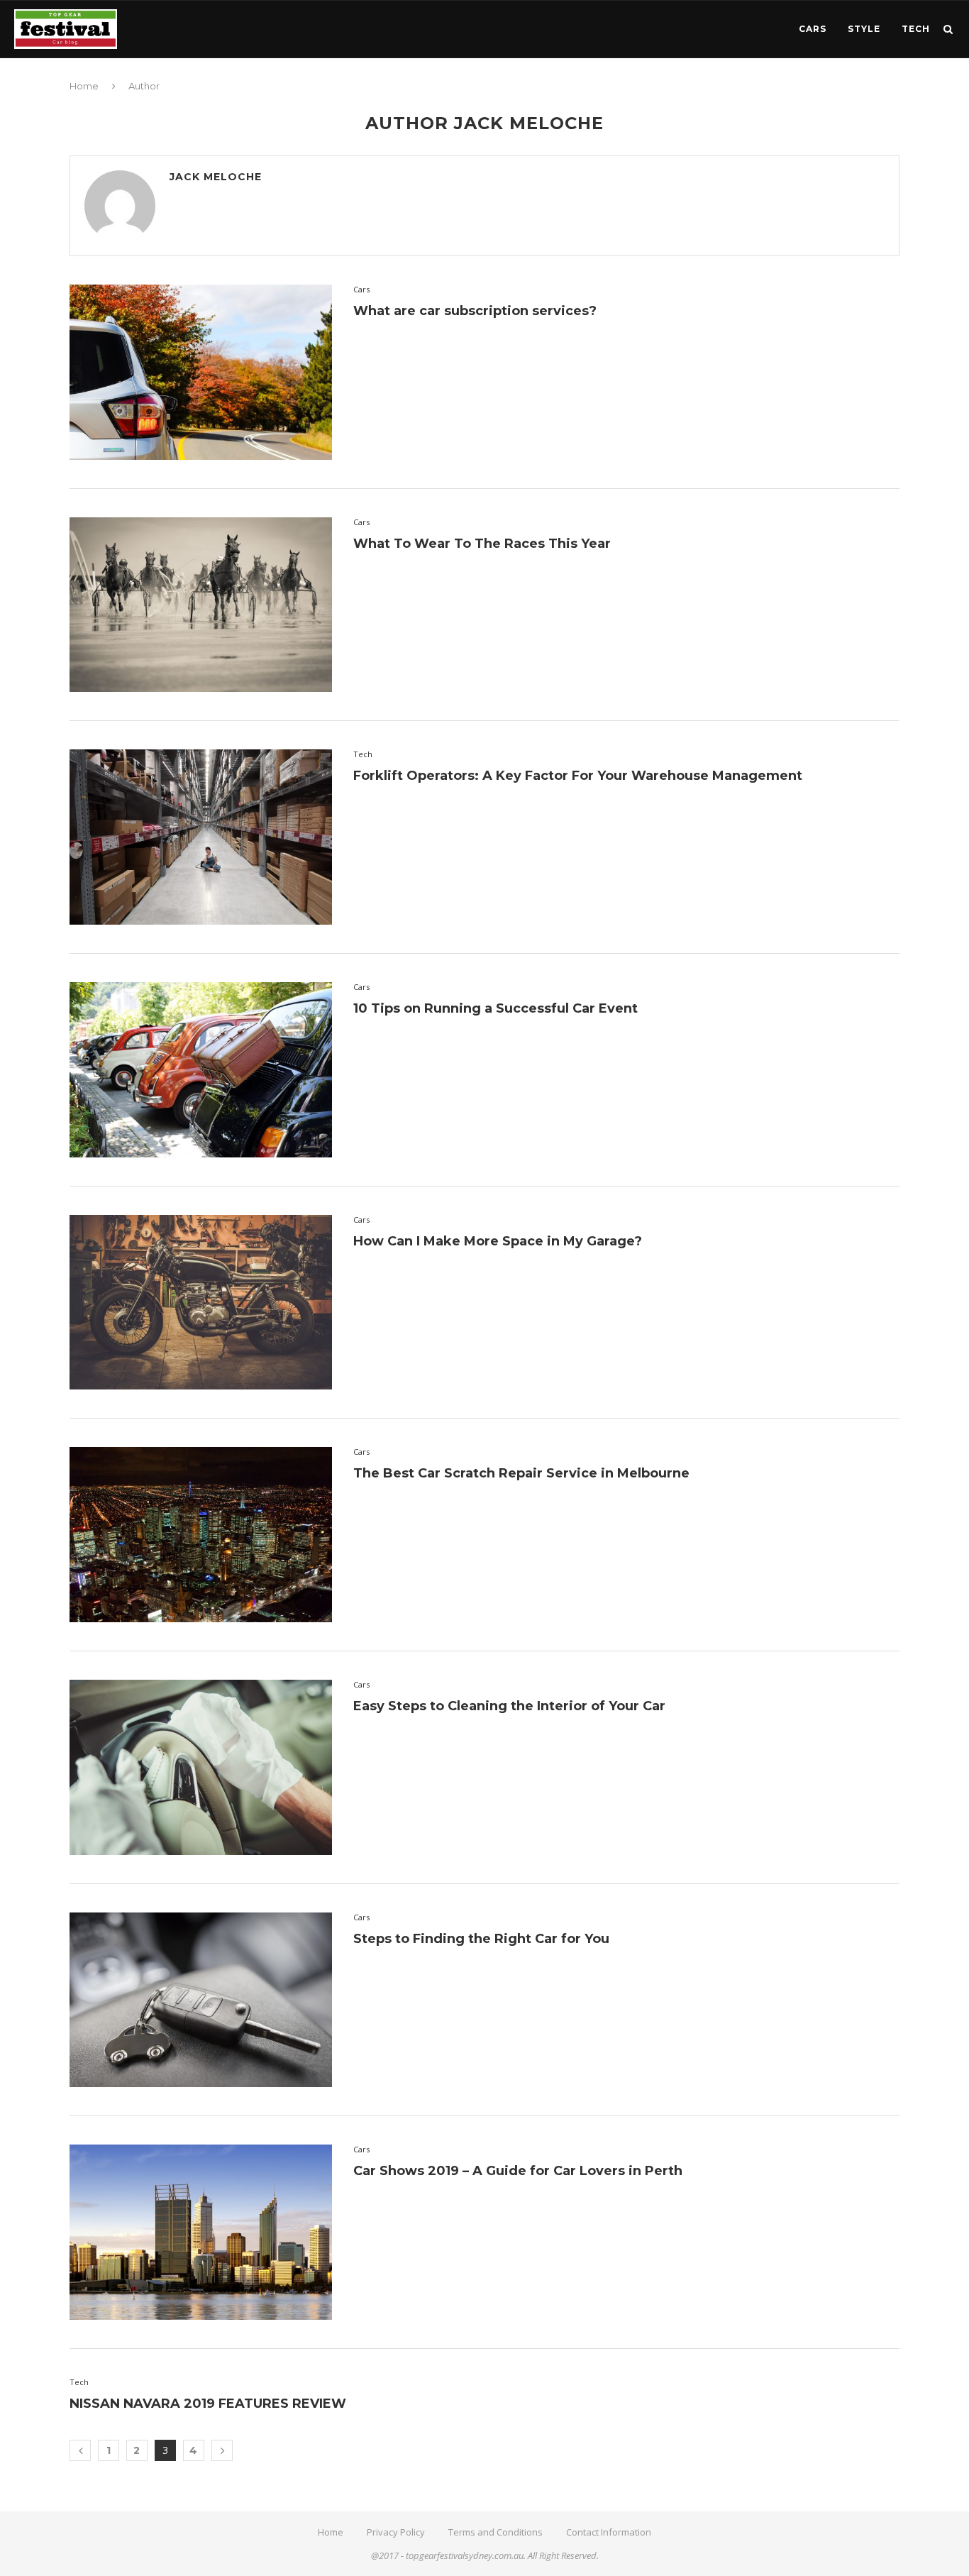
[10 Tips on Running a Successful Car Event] (201, 1070)
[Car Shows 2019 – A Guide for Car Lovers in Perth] (201, 2232)
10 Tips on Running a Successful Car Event (495, 1008)
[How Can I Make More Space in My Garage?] (201, 1303)
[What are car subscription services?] (201, 372)
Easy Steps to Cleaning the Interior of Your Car (509, 1706)
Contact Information (609, 2532)
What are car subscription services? (475, 311)
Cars (813, 29)
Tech (916, 29)
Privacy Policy (396, 2532)
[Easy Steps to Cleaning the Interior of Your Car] (201, 1767)
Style (864, 29)
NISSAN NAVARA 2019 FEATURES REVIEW (208, 2404)
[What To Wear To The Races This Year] (201, 605)
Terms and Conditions (495, 2532)
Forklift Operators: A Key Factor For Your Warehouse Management (578, 776)
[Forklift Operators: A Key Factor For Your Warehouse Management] (201, 837)
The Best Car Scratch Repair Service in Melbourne (521, 1473)
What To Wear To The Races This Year (482, 544)
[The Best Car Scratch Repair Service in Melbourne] (201, 1535)
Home (84, 86)
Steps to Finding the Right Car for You (481, 1939)
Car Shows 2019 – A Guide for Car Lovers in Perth (518, 2171)
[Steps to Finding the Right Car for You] (201, 2000)
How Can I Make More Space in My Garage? (498, 1241)
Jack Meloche (216, 177)
